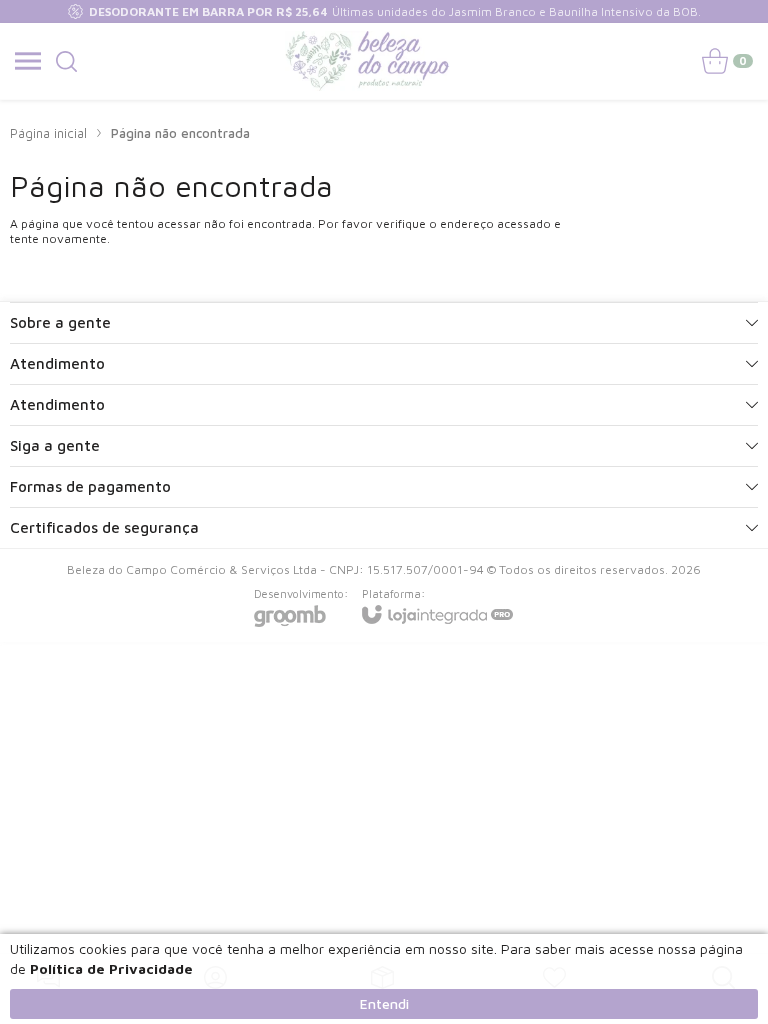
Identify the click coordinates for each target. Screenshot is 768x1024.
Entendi (384, 1003)
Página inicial (48, 133)
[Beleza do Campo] (368, 61)
